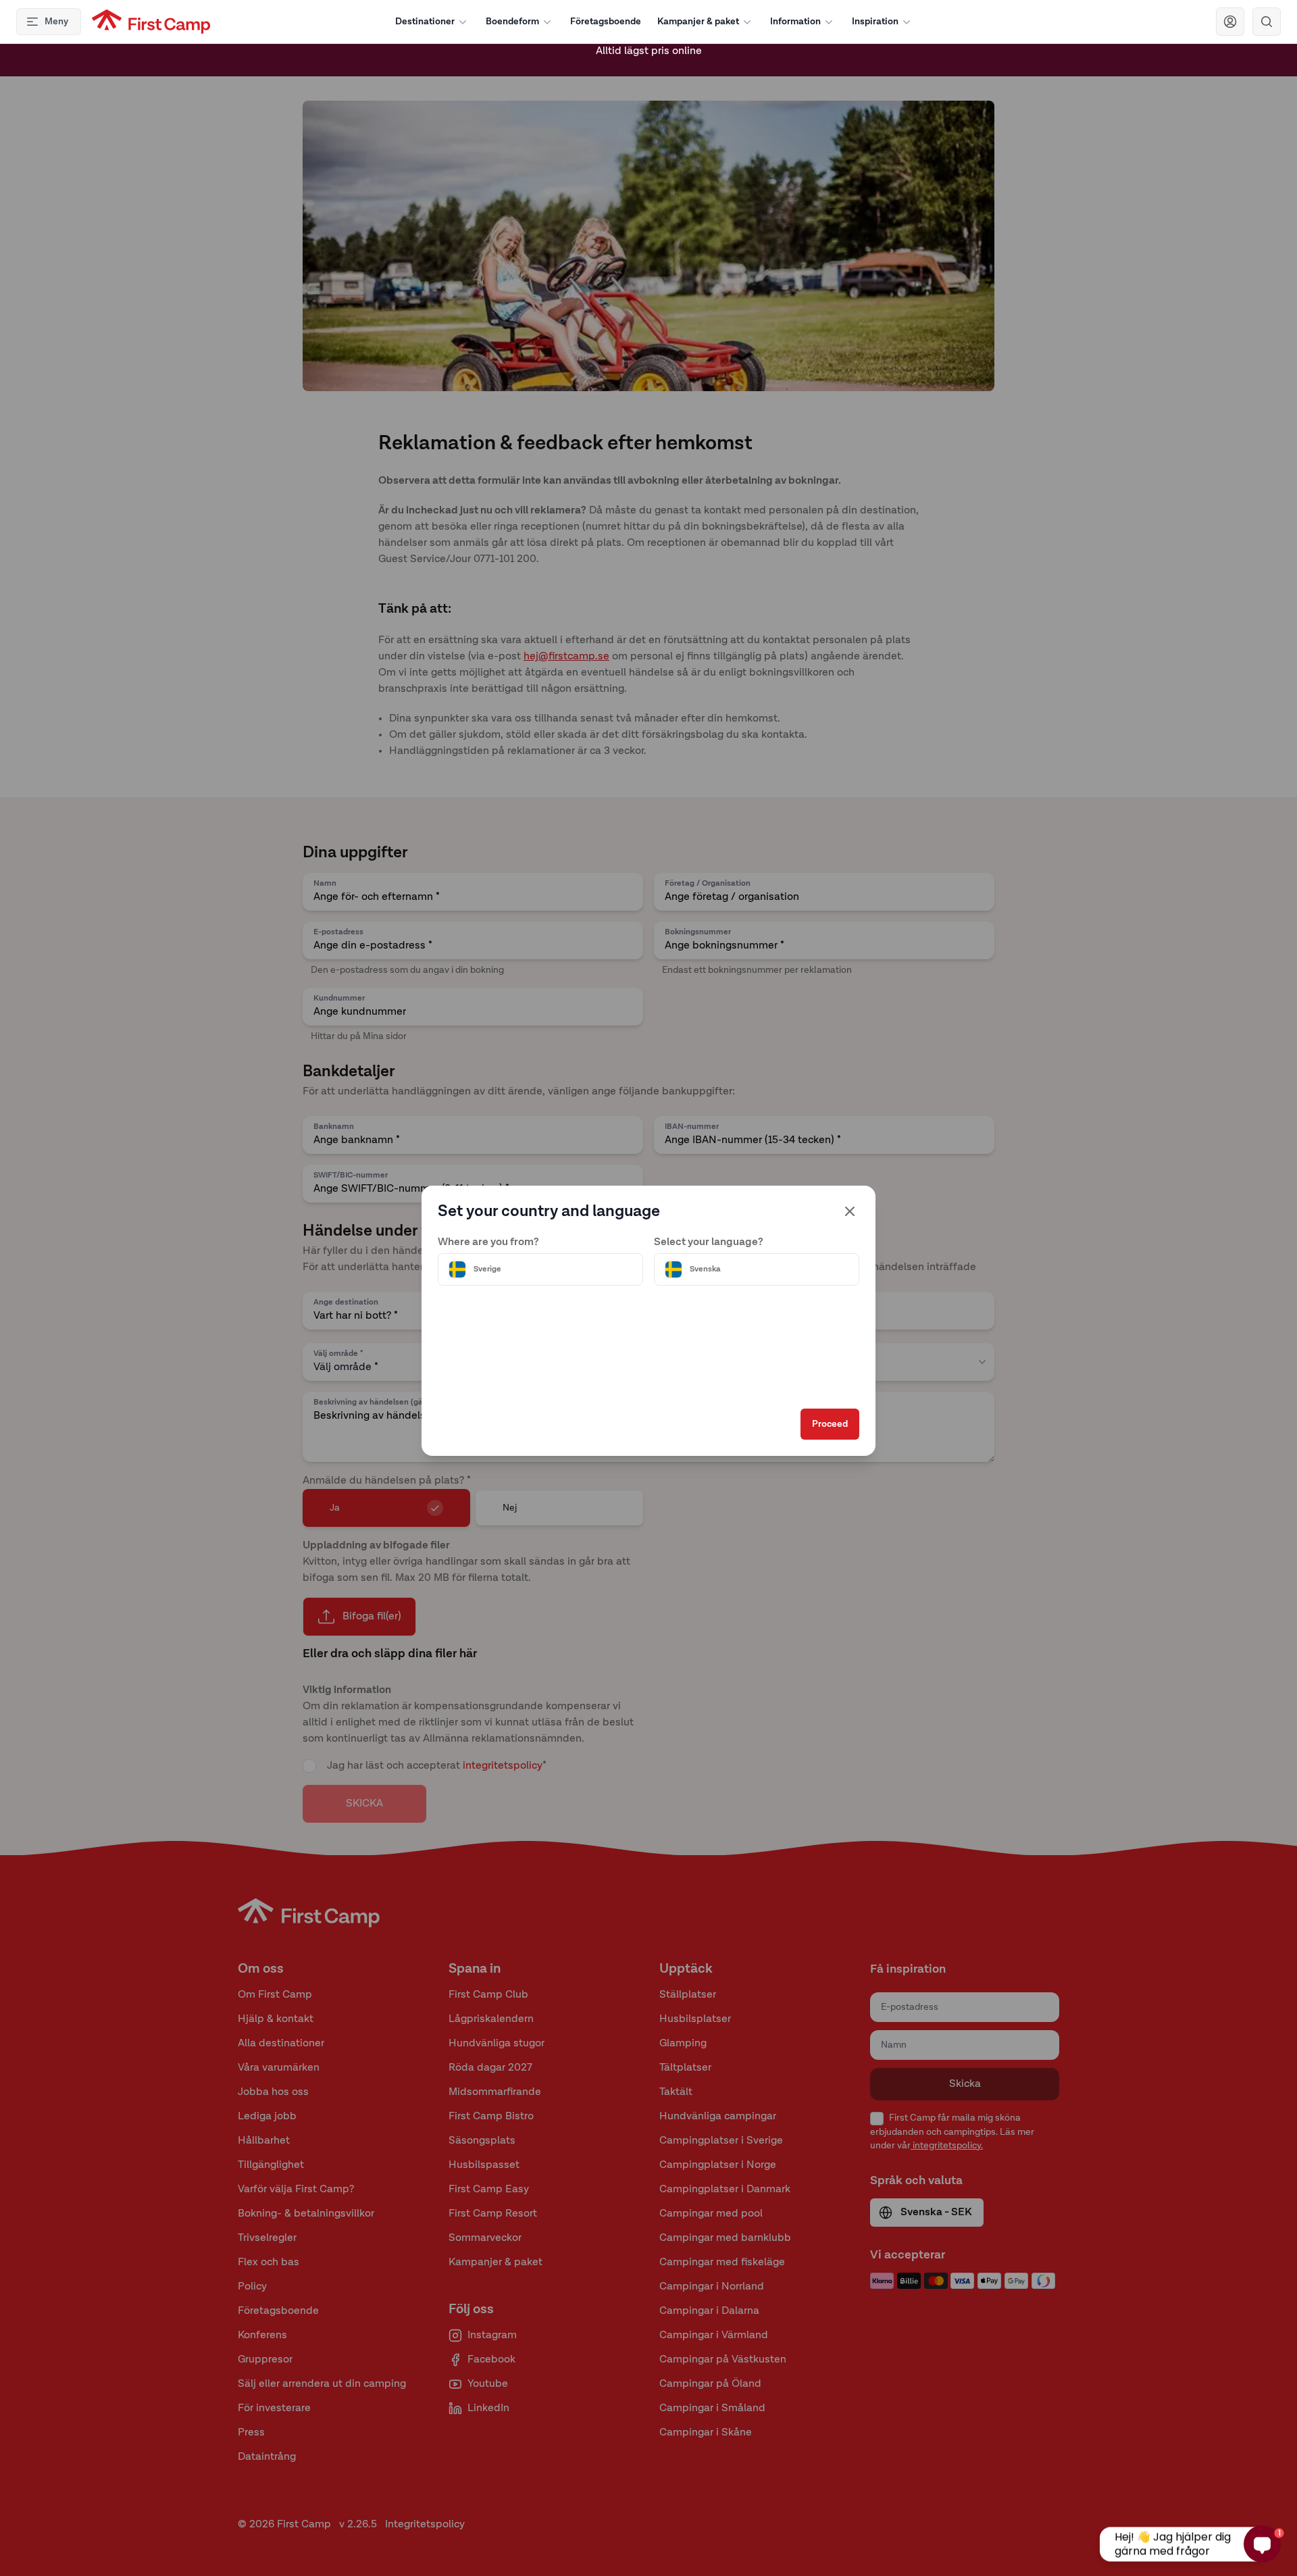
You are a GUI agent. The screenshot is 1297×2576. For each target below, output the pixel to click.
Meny (56, 22)
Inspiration (875, 22)
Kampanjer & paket (698, 22)
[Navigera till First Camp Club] (1230, 22)
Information (795, 22)
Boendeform (512, 22)
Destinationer (425, 22)
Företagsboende (606, 22)
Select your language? (709, 1242)
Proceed (830, 1424)
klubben (629, 60)
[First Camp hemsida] (151, 22)
